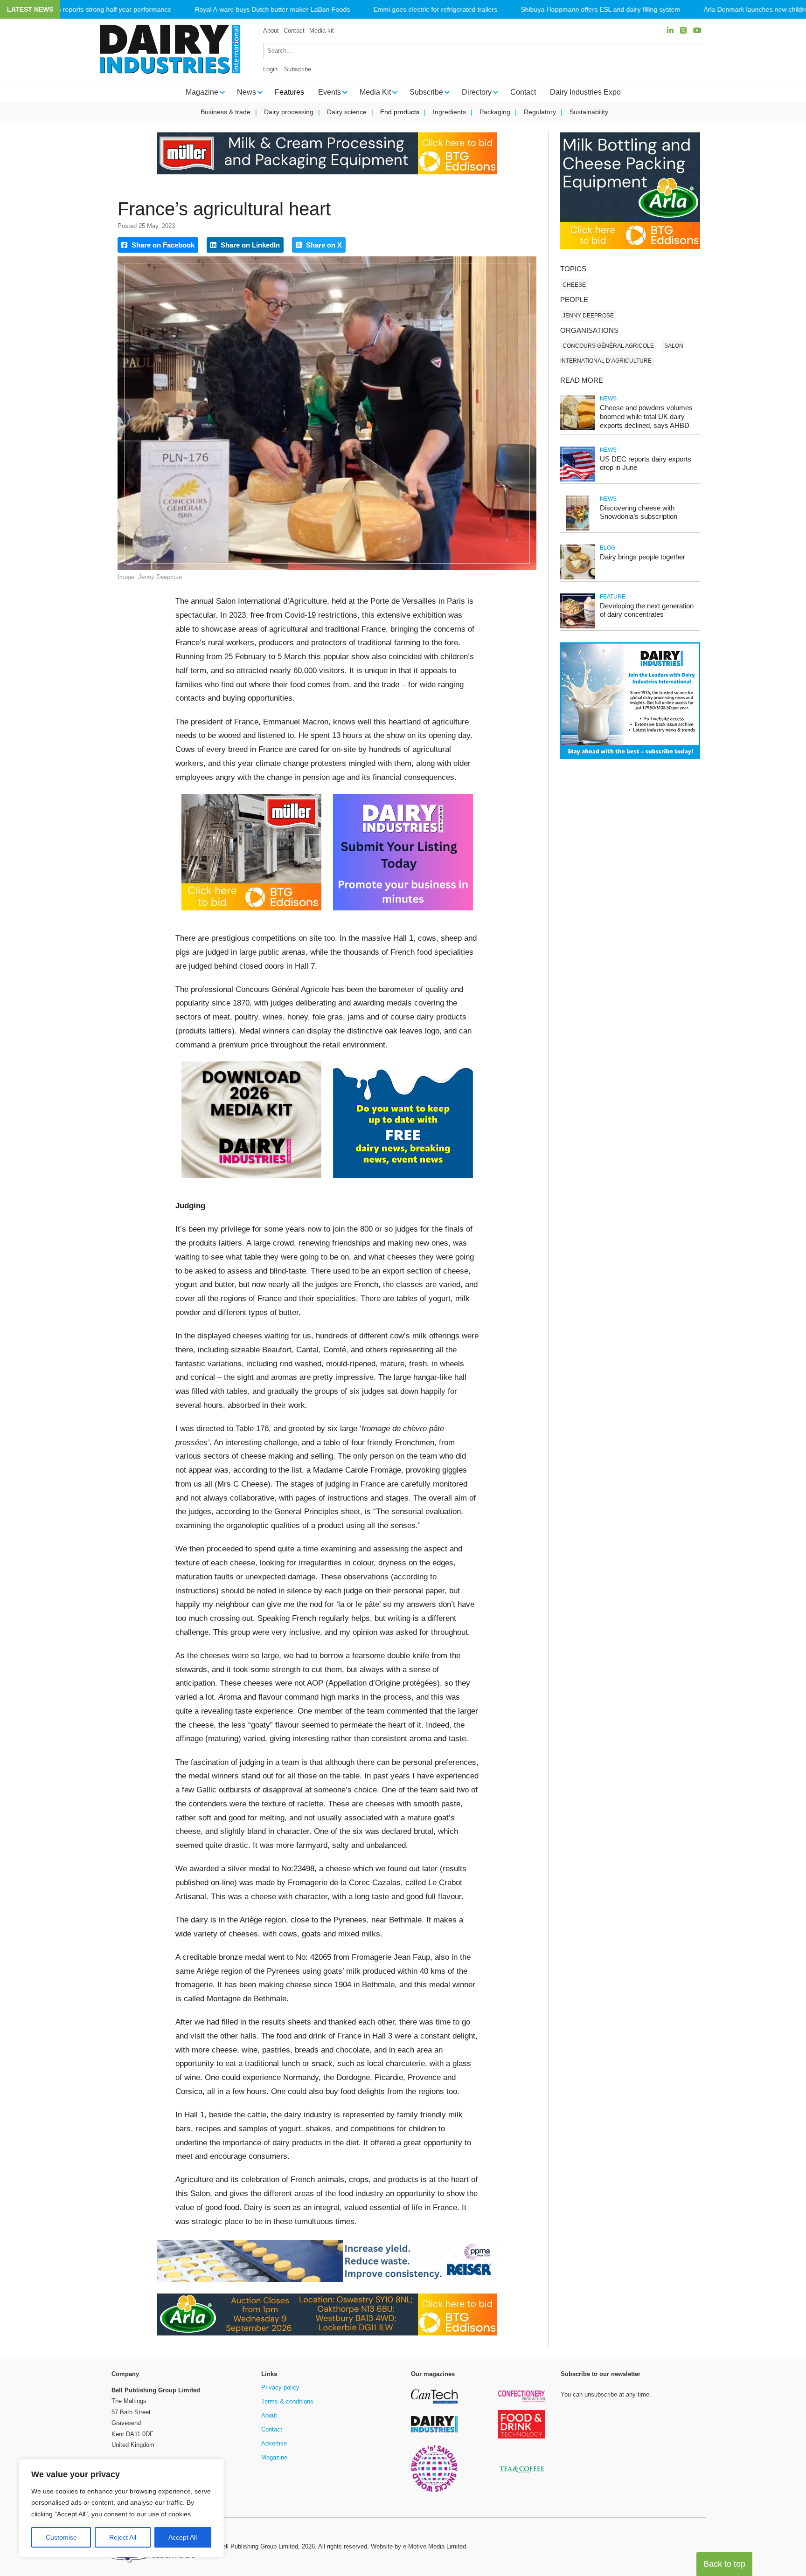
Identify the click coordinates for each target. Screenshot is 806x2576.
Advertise (274, 2443)
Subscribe (298, 69)
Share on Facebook (162, 245)
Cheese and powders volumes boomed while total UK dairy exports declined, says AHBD (646, 417)
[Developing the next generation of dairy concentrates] (578, 627)
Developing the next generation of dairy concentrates (647, 610)
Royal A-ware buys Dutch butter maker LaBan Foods (272, 10)
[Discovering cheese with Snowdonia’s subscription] (578, 529)
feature (613, 597)
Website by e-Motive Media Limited (418, 2546)
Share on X (323, 245)
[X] (683, 31)
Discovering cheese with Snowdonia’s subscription (639, 512)
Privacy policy (280, 2387)
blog (608, 548)
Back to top (724, 2564)
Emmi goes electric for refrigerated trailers (435, 10)
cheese (574, 285)
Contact (294, 31)
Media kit (322, 31)
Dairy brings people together (643, 557)
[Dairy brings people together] (578, 578)
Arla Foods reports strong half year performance (100, 10)
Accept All (183, 2537)
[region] (121, 2508)
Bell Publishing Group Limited (258, 2546)
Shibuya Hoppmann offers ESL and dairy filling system (600, 10)
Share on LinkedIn (249, 245)
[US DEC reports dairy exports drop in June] (578, 480)
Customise (61, 2537)
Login (270, 69)
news (608, 399)
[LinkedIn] (670, 31)
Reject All (123, 2537)
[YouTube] (697, 31)
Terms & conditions (287, 2401)
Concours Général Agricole (608, 346)
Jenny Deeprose (588, 316)
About (271, 31)
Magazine (274, 2457)
